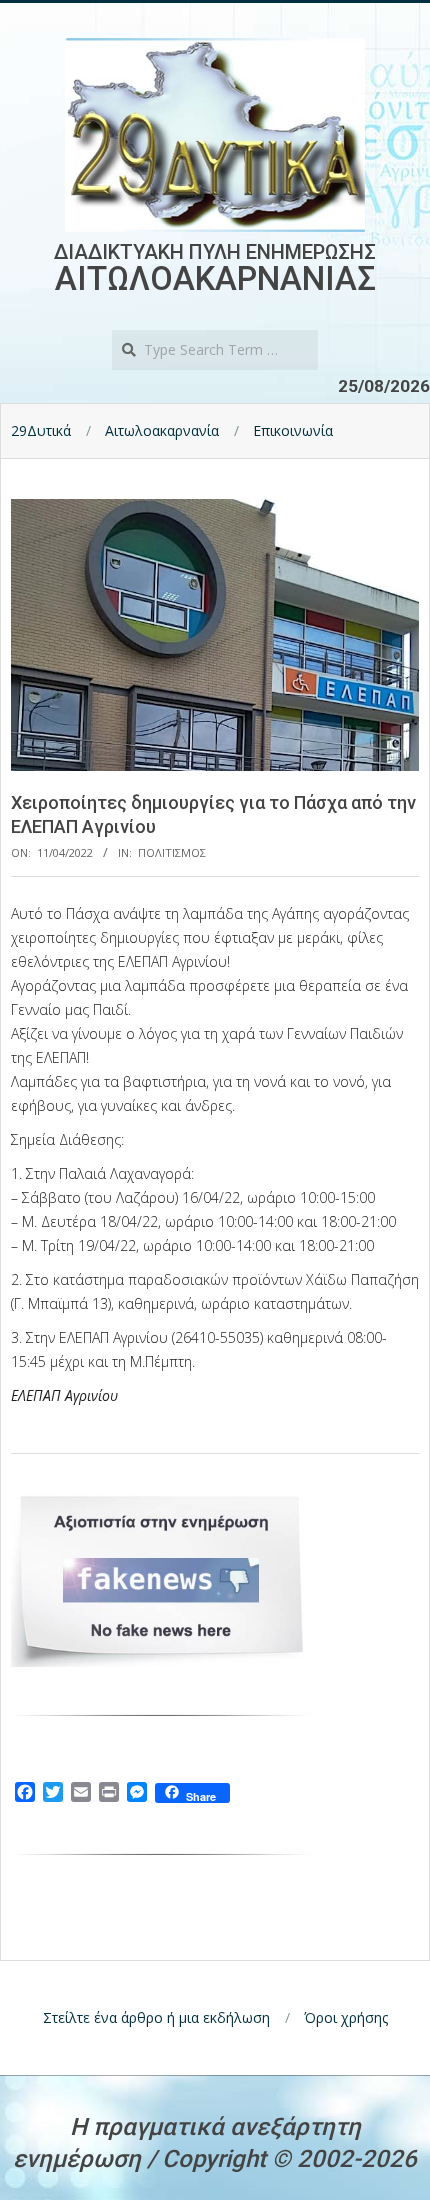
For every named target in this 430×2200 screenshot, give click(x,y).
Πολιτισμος (172, 852)
